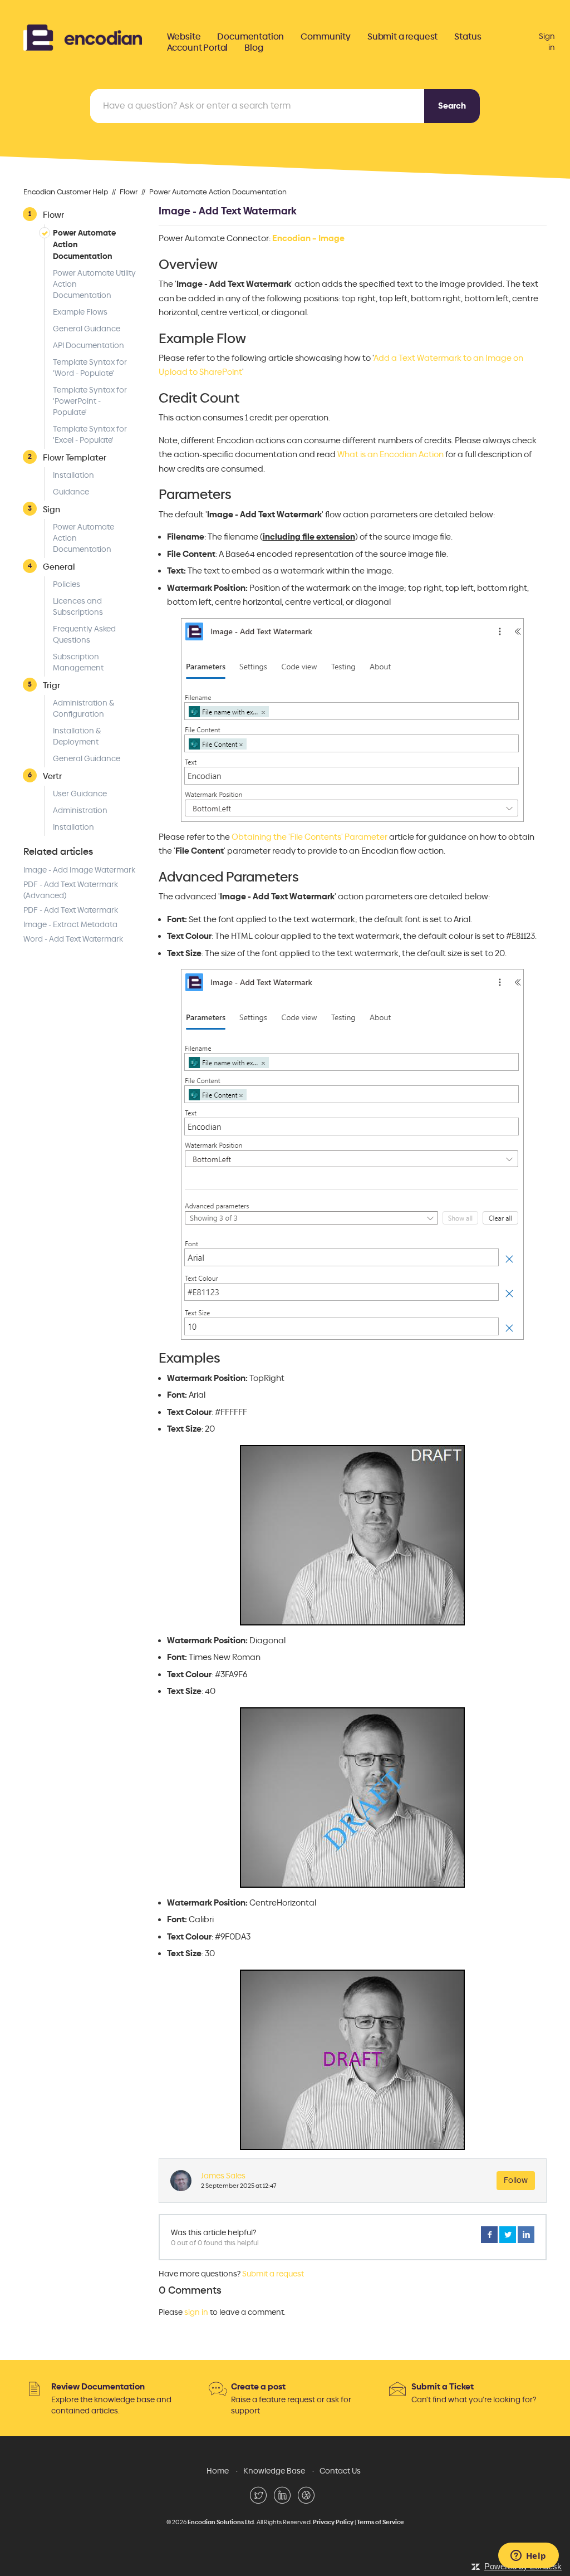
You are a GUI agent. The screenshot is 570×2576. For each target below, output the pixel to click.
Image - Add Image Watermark (79, 870)
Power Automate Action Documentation (218, 192)
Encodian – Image (308, 238)
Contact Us (340, 2471)
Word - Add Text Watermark (73, 939)
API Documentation (89, 346)
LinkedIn (526, 2235)
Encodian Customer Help (66, 192)
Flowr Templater (75, 457)
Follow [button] (516, 2180)
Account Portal (198, 48)
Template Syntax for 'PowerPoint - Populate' (90, 401)
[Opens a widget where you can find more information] (528, 2557)
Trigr (51, 685)
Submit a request (402, 37)
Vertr (52, 776)
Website (184, 37)
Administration (80, 810)
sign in (196, 2312)
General (59, 567)
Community (326, 37)
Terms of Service (380, 2522)
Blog (254, 48)
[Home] (83, 36)
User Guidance (80, 794)
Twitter (508, 2235)
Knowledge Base (274, 2471)
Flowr (129, 192)
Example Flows (80, 312)
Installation (73, 475)
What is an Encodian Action (390, 454)
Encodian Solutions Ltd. (222, 2522)
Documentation (250, 37)
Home (218, 2471)
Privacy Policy (333, 2522)
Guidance (71, 492)
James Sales (223, 2176)
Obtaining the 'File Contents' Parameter (309, 837)
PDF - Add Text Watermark (71, 910)
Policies (67, 584)
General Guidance (87, 329)
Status (468, 37)
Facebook (489, 2235)
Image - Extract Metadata (70, 925)
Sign (51, 509)
